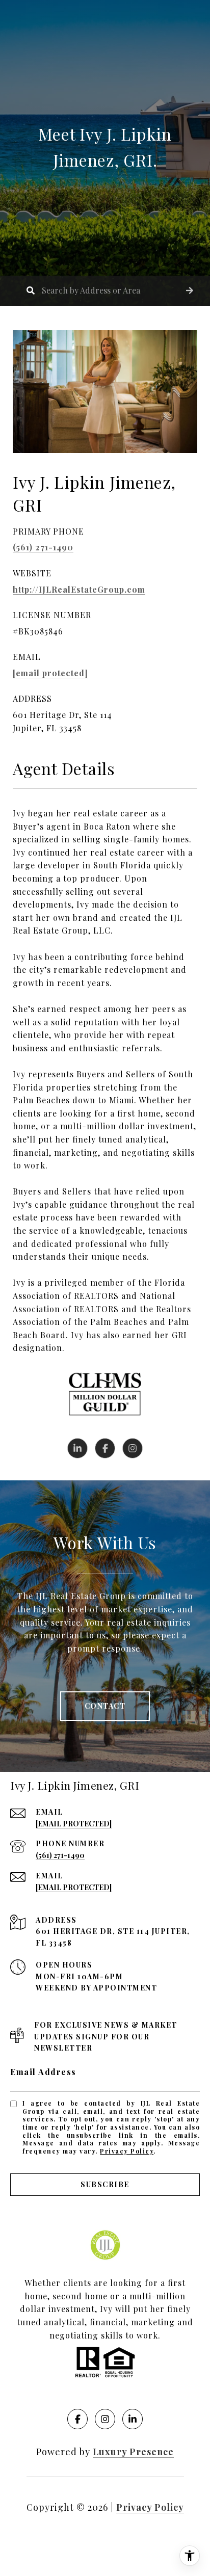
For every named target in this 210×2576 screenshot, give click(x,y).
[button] (190, 291)
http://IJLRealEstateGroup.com (79, 589)
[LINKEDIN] (77, 1448)
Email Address (43, 2072)
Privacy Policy (127, 2151)
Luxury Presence (133, 2452)
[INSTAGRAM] (133, 1448)
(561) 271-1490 (43, 547)
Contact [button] (105, 1706)
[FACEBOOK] (105, 1448)
